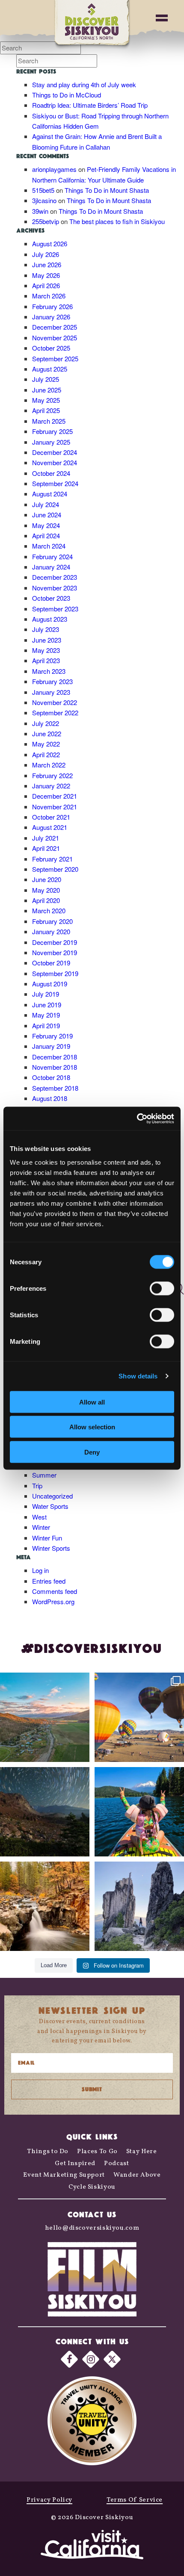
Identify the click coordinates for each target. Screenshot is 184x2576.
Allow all (92, 1402)
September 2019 (55, 973)
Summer (44, 1475)
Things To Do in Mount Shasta (107, 190)
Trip (37, 1486)
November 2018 (55, 1067)
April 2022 (46, 754)
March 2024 (49, 546)
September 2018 (55, 1088)
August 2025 (50, 369)
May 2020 (46, 890)
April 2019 (46, 1025)
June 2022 (47, 733)
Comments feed (55, 1591)
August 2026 (50, 243)
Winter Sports (51, 1548)
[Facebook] (69, 2359)
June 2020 (47, 879)
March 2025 (49, 421)
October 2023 (51, 598)
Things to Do (48, 2152)
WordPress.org (53, 1601)
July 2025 (46, 379)
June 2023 (47, 640)
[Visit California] (92, 2546)
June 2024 (47, 515)
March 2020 (49, 910)
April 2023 (46, 660)
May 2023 (46, 650)
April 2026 (46, 285)
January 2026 (51, 317)
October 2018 (51, 1077)
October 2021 (51, 817)
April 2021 (46, 848)
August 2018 (50, 1098)
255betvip (46, 221)
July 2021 (46, 838)
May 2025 (46, 400)
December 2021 (55, 796)
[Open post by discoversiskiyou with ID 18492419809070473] (45, 1812)
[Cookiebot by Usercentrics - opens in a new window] (137, 1118)
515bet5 (43, 190)
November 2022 (55, 702)
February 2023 (52, 681)
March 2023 (49, 671)
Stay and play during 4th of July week (84, 84)
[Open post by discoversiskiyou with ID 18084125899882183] (139, 1906)
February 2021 (52, 859)
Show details (138, 1376)
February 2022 (52, 775)
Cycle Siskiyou (92, 2187)
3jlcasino (44, 200)
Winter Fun (47, 1538)
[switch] (162, 1288)
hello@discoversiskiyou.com (92, 2228)
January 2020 (51, 931)
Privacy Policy (49, 2500)
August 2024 (50, 494)
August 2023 (50, 619)
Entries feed (49, 1581)
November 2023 (55, 588)
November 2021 (55, 807)
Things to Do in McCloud (67, 95)
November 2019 (55, 952)
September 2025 (55, 359)
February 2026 (52, 306)
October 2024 (51, 473)
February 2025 (52, 431)
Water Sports (50, 1506)
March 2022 (49, 765)
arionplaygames (54, 169)
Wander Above (137, 2175)
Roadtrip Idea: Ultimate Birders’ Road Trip (90, 105)
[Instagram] (91, 2359)
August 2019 (50, 984)
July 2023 (46, 629)
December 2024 (55, 452)
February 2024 (52, 556)
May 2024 (46, 525)
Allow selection (92, 1427)
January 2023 (51, 692)
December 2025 (55, 327)
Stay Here (142, 2152)
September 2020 (55, 869)
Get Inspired (75, 2164)
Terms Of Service (135, 2500)
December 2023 (55, 577)
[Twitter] (112, 2359)
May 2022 (46, 744)
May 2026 (46, 275)
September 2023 (55, 609)
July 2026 (46, 254)
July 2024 (46, 504)
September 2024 (55, 483)
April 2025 (46, 410)
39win (40, 211)
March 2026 (49, 296)
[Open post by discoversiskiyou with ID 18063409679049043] (139, 1812)
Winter (41, 1527)
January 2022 (51, 786)
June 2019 (47, 1005)
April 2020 (46, 900)
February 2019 (52, 1036)
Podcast (116, 2164)
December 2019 (55, 942)
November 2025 (55, 338)
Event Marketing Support (64, 2175)
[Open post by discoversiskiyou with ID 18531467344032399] (45, 1717)
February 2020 (52, 921)
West (39, 1517)
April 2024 (46, 536)
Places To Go (97, 2152)
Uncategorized (52, 1496)
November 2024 (55, 462)
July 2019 (46, 994)
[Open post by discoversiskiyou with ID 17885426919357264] (45, 1906)
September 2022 (55, 713)
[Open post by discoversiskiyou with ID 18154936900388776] (139, 1717)
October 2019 (51, 963)
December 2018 (55, 1057)
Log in (40, 1570)
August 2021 (50, 827)
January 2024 (51, 567)
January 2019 (51, 1046)
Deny (92, 1452)
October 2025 (51, 348)
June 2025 (47, 390)
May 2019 (46, 1015)
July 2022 (46, 723)
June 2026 (47, 264)
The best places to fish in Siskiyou (117, 221)
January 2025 (51, 442)
